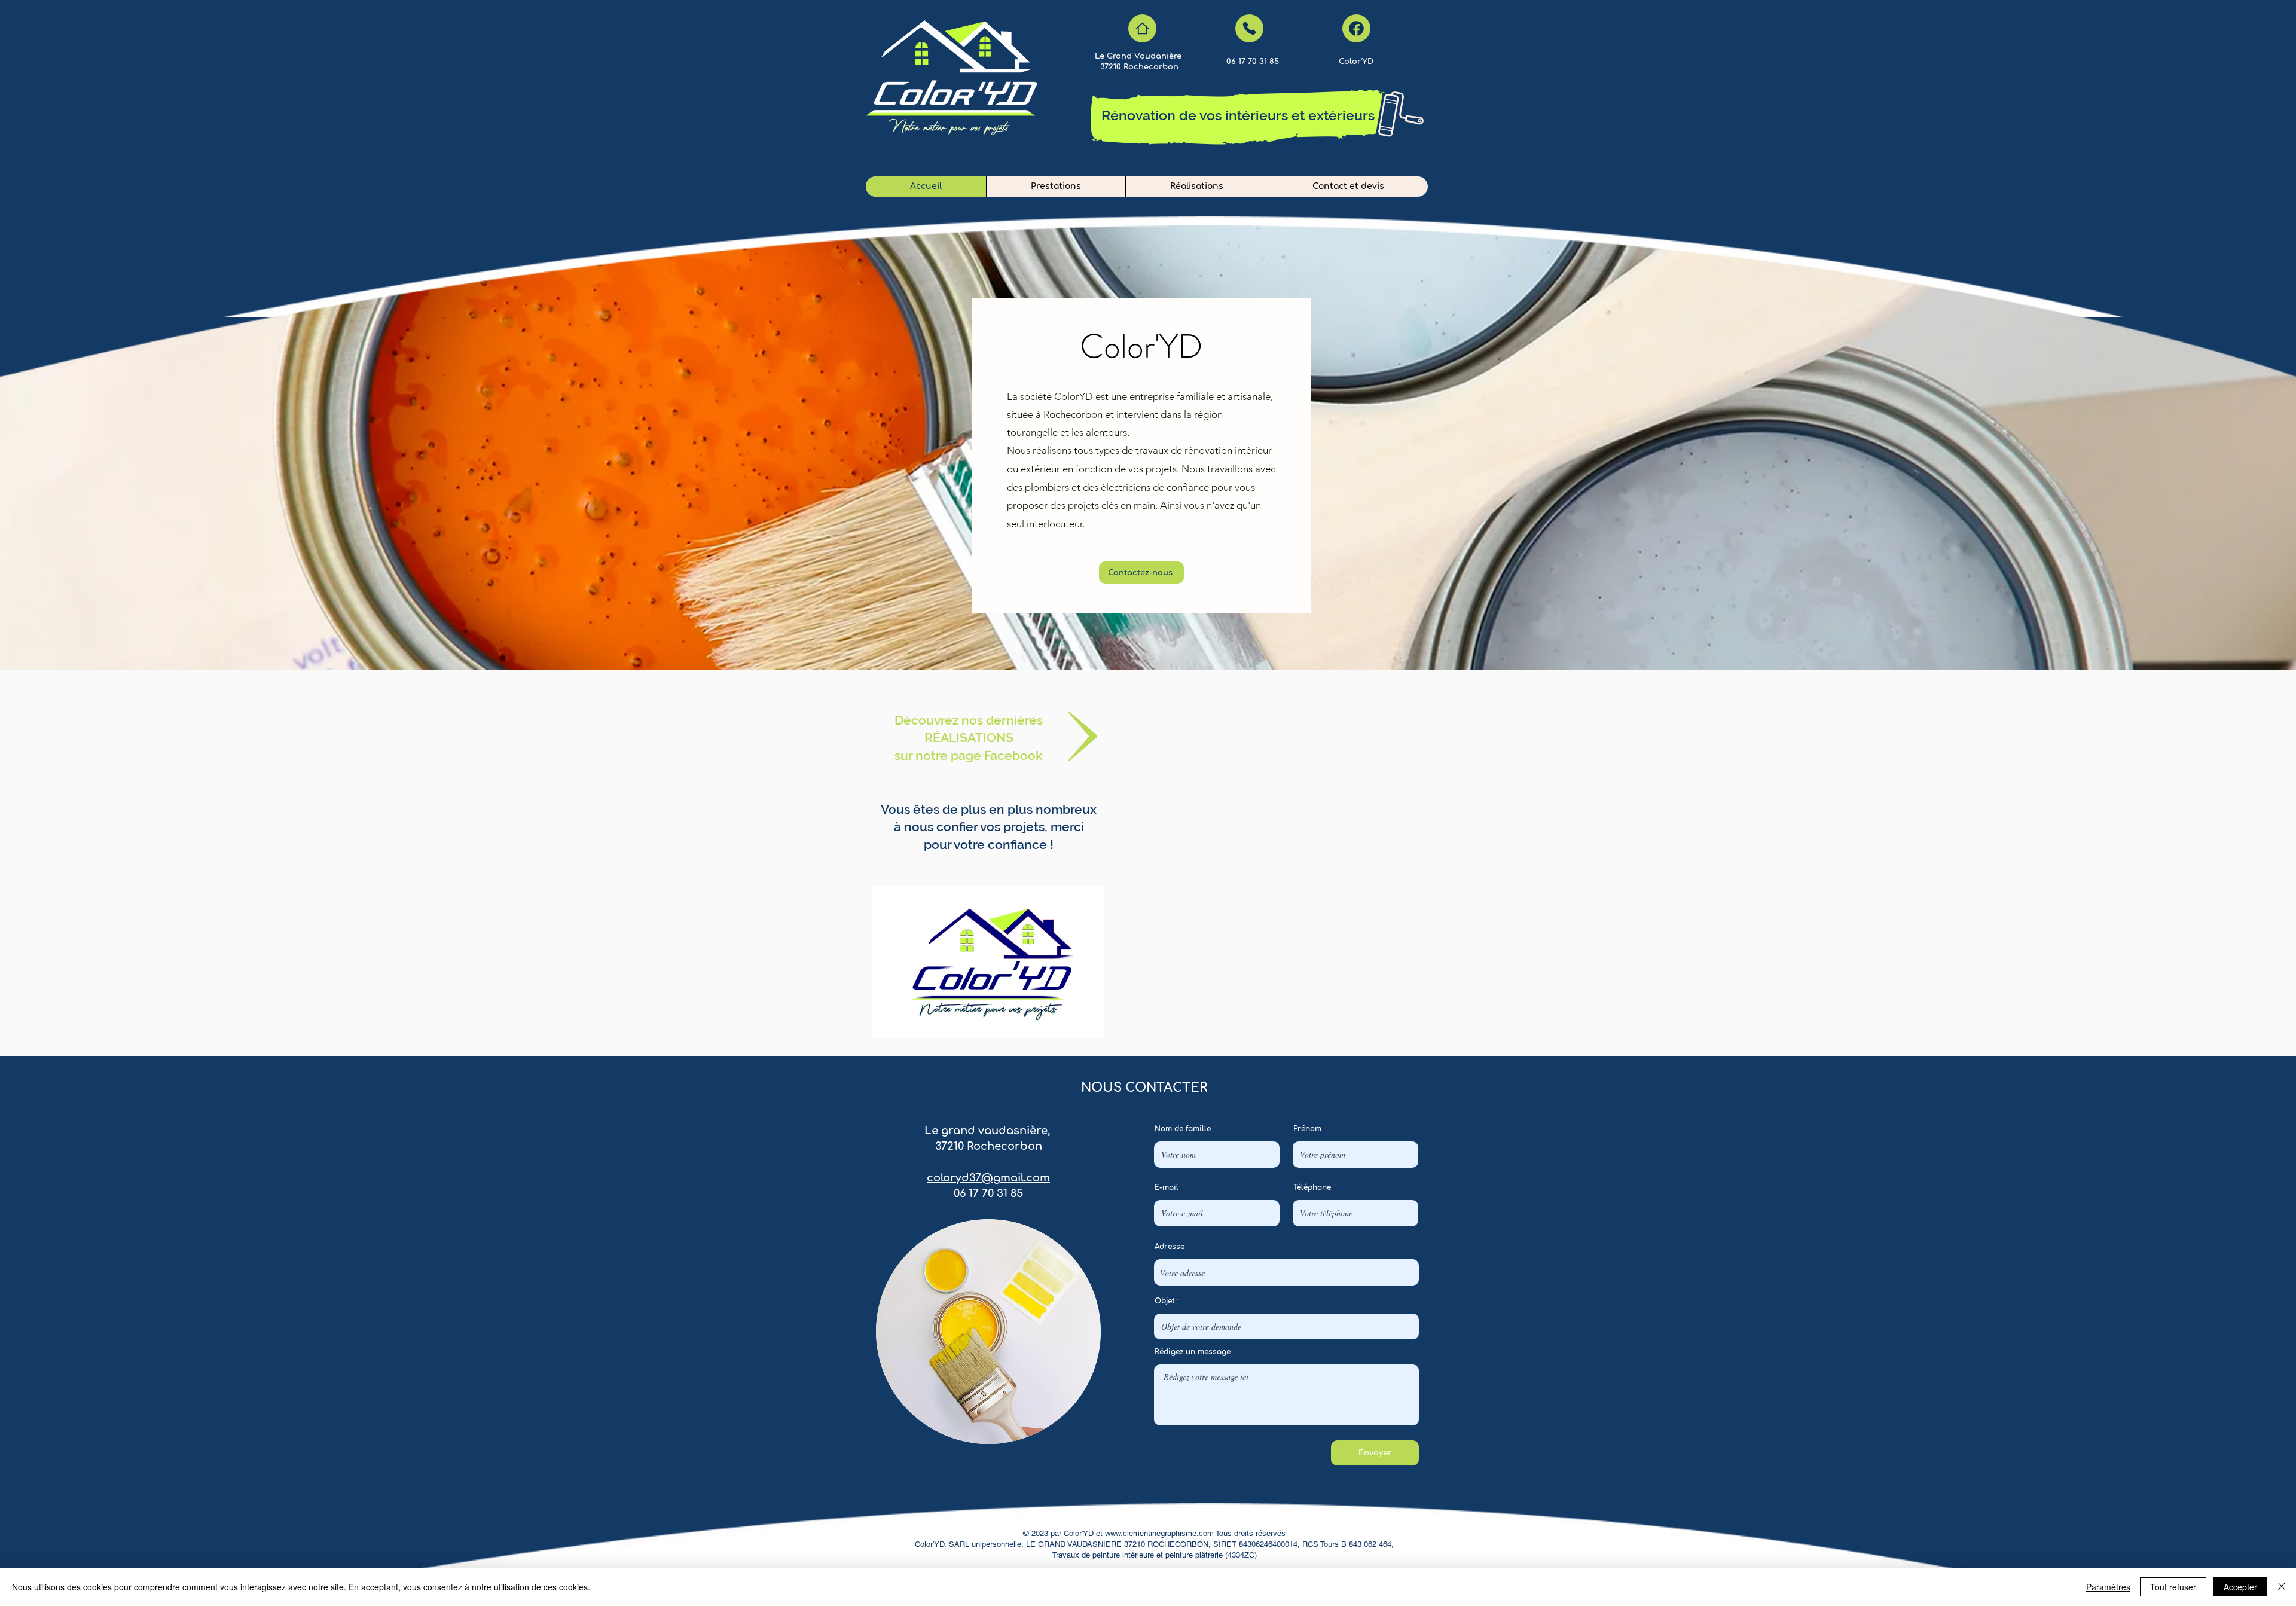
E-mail (1167, 1187)
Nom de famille (1183, 1129)
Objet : (1167, 1301)
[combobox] (1286, 1272)
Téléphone (1312, 1187)
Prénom (1307, 1129)
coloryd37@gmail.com (988, 1178)
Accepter (2240, 1587)
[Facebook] (1356, 28)
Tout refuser (2173, 1587)
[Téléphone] (1249, 28)
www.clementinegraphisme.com (1159, 1533)
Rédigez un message (1193, 1352)
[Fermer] (2282, 1587)
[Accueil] (1142, 28)
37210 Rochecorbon (1139, 67)
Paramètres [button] (2108, 1587)
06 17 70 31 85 (988, 1193)
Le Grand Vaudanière (1139, 56)
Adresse (1170, 1247)
